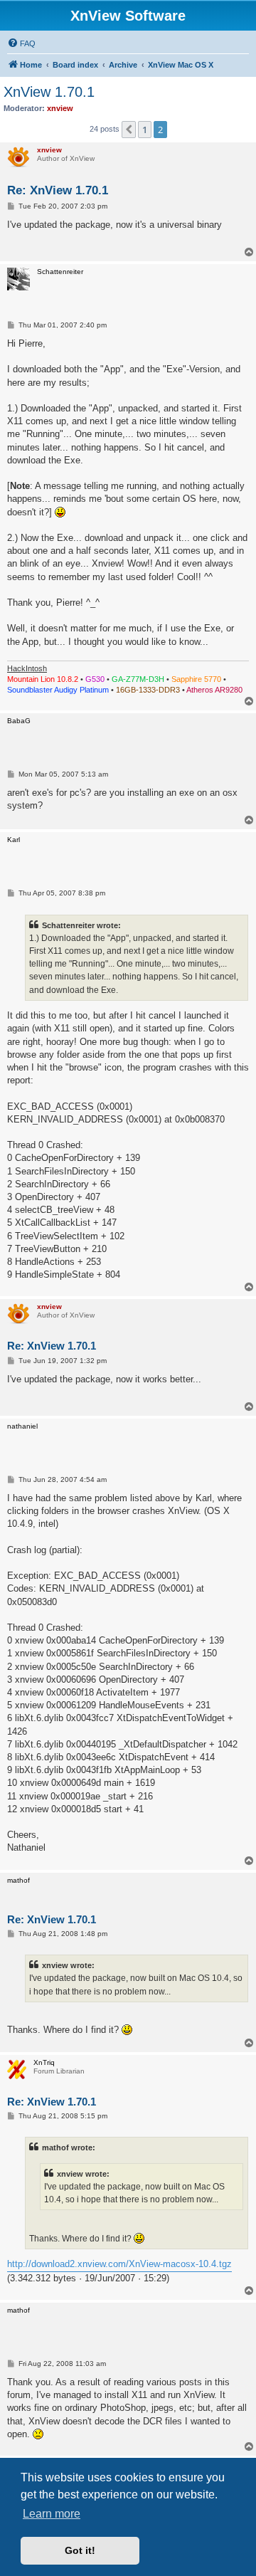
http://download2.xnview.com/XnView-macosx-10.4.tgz (119, 2264)
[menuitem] (21, 43)
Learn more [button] (52, 2514)
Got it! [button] (80, 2550)
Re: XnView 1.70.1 (58, 190)
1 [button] (145, 130)
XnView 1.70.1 (49, 92)
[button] (129, 130)
